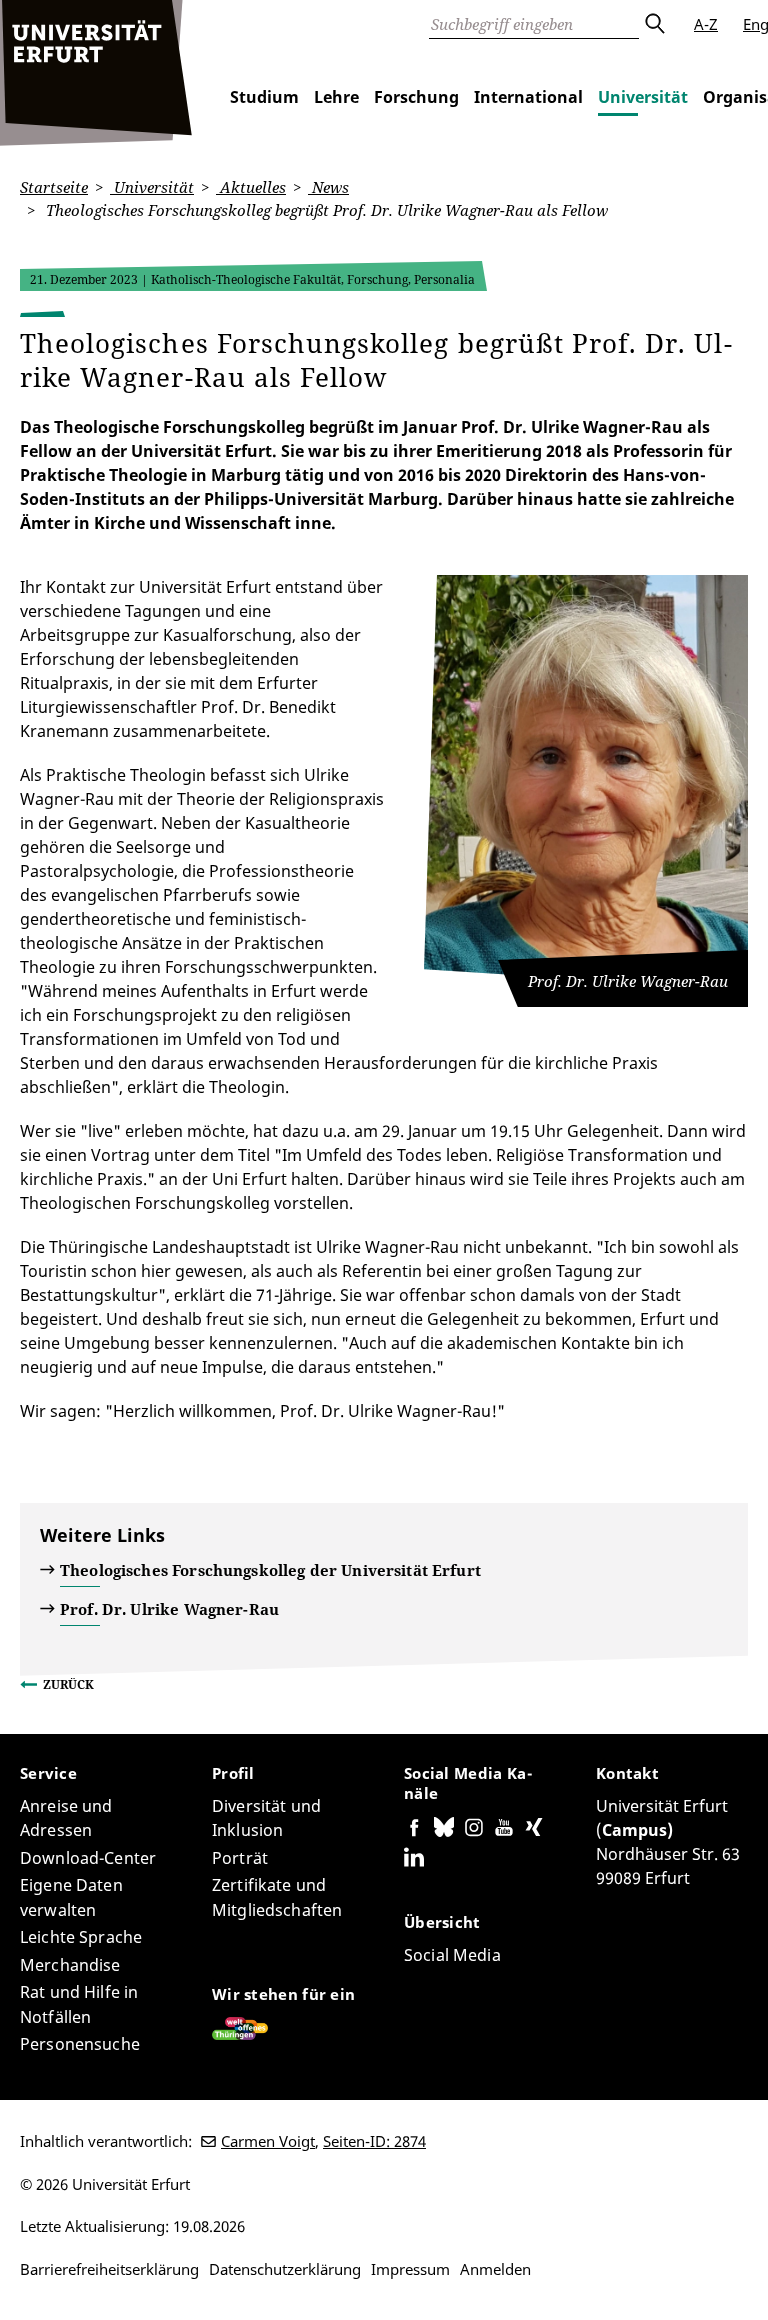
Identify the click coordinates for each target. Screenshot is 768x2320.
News (328, 187)
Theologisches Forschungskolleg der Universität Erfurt (270, 1570)
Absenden (654, 24)
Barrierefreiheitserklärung (109, 2269)
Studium (264, 97)
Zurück (68, 1684)
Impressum (410, 2269)
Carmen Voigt (268, 2141)
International (528, 97)
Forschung (416, 97)
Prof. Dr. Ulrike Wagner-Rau (169, 1609)
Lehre (336, 97)
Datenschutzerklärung (285, 2269)
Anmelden (495, 2269)
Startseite (54, 187)
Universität (643, 97)
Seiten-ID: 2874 (374, 2141)
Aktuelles (251, 187)
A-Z (706, 24)
